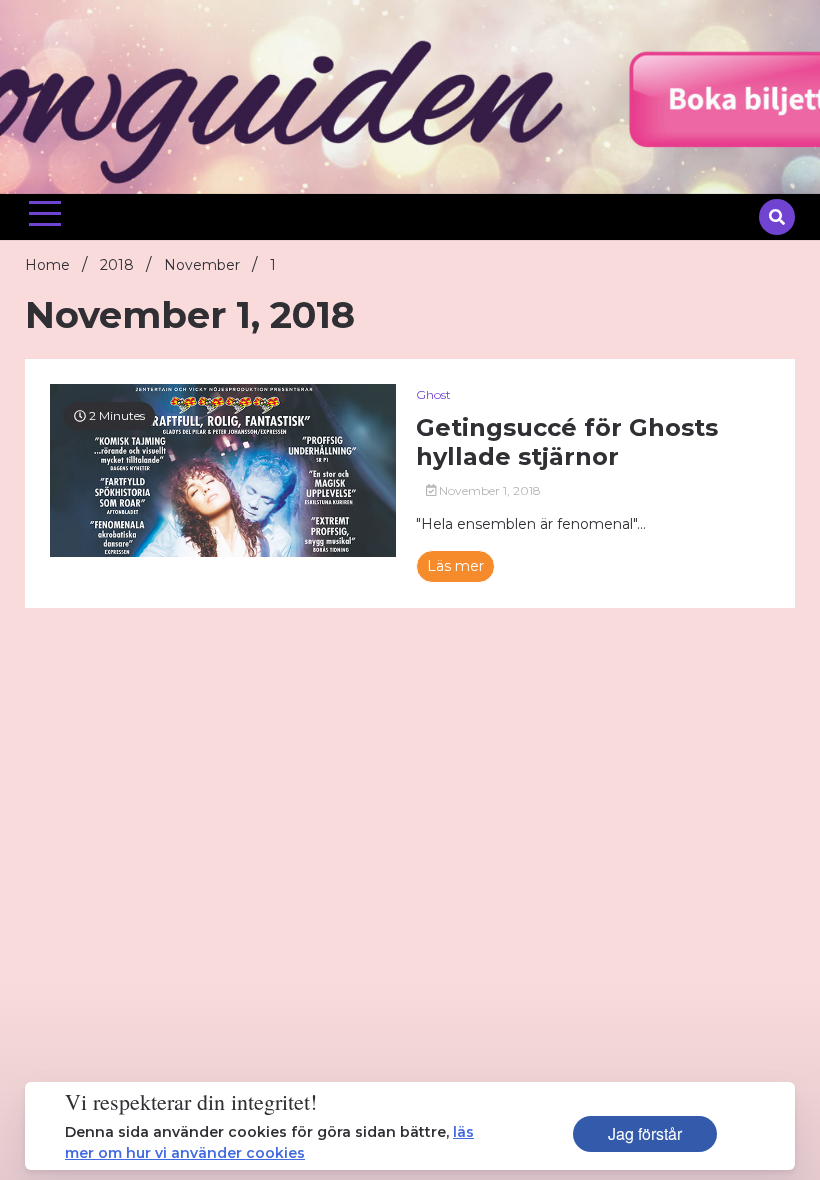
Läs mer (455, 566)
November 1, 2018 (488, 490)
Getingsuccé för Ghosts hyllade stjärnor (567, 442)
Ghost (433, 394)
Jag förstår (645, 1133)
